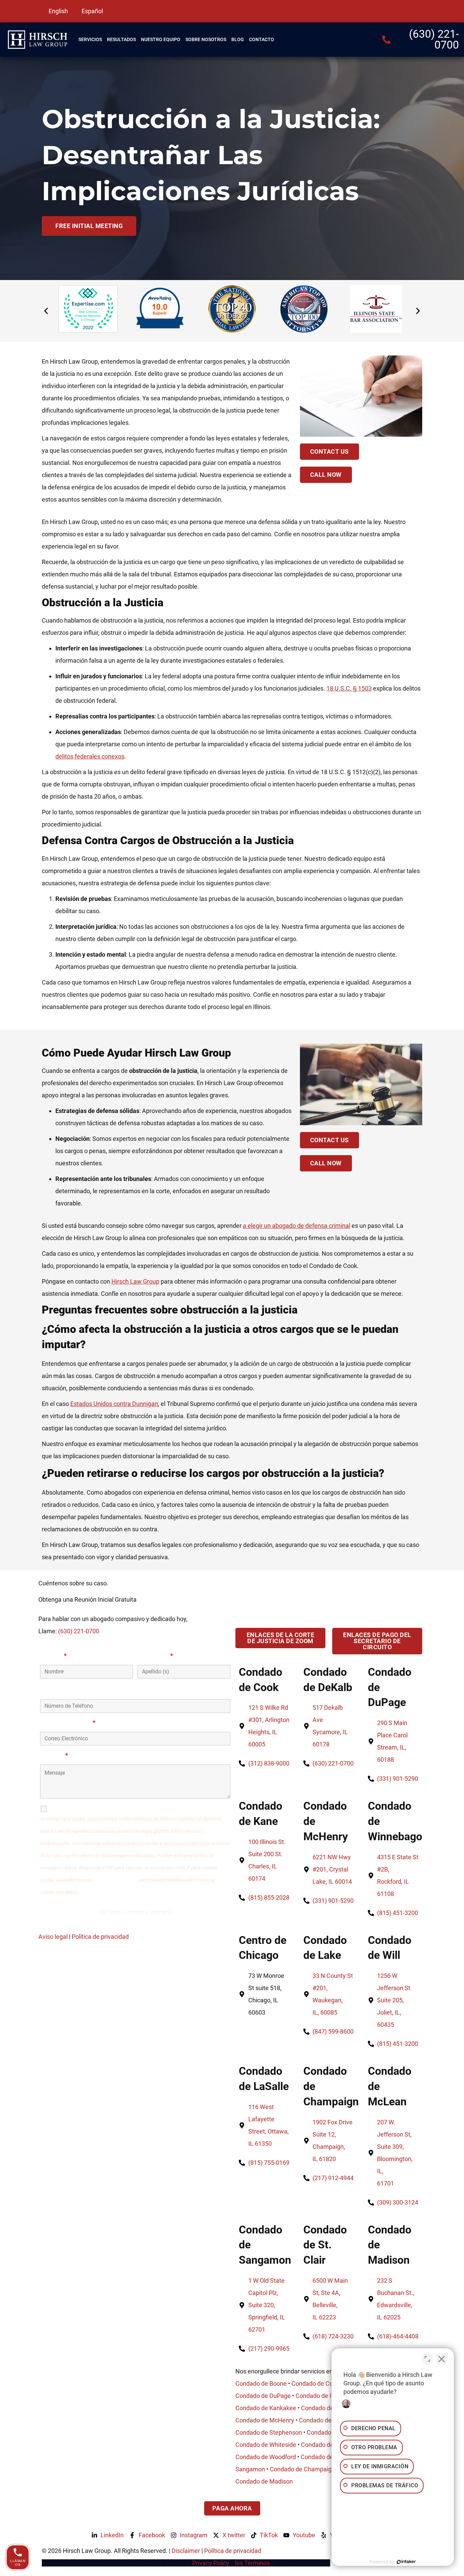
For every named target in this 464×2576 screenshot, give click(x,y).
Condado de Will (321, 2420)
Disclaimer (186, 2551)
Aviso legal (53, 1937)
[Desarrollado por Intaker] (406, 2562)
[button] (46, 311)
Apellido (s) (155, 1656)
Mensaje (54, 1755)
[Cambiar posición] (427, 2359)
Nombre (53, 1656)
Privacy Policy (211, 2563)
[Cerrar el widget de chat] (442, 2359)
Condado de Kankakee (266, 2408)
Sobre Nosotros (206, 39)
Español (92, 11)
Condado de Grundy (322, 2396)
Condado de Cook (315, 2383)
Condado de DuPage (263, 2396)
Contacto (262, 39)
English (58, 11)
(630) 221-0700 (79, 1631)
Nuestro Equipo (161, 39)
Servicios (90, 39)
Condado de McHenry (265, 2420)
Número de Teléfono (68, 1690)
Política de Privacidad (115, 1880)
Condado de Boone (261, 2383)
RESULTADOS (121, 39)
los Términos (253, 2563)
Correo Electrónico (68, 1723)
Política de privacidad (100, 1937)
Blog (238, 39)
